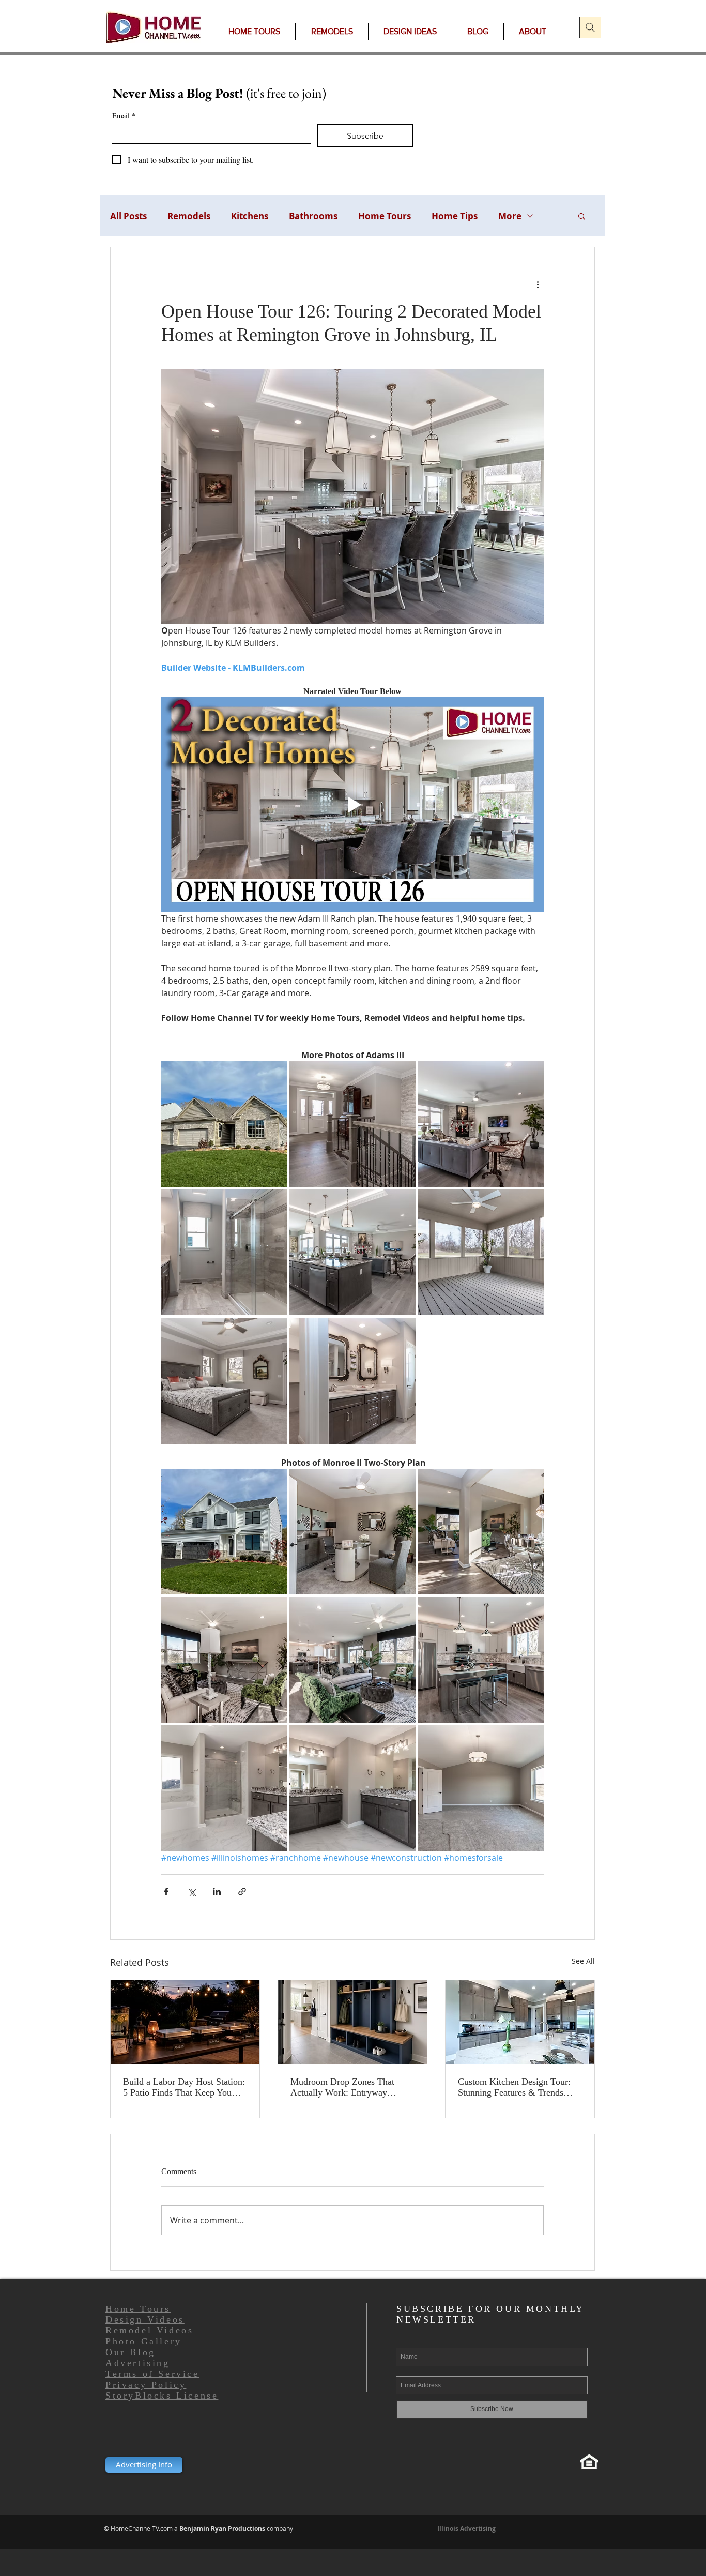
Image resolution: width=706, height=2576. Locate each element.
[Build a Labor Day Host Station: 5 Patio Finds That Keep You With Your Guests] (185, 2022)
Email (124, 116)
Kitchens (250, 216)
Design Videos (145, 2319)
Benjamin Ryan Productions (222, 2529)
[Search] (590, 27)
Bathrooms (313, 216)
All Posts (128, 216)
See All (583, 1961)
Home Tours (385, 216)
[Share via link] (242, 1892)
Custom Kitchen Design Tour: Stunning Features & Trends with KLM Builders (514, 2087)
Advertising (138, 2363)
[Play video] (352, 804)
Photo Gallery (144, 2341)
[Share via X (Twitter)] (191, 1892)
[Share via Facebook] (166, 1892)
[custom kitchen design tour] (520, 2022)
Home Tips (455, 216)
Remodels (189, 216)
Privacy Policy (146, 2385)
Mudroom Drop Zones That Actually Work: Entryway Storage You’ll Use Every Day (347, 2087)
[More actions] (538, 284)
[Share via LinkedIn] (217, 1892)
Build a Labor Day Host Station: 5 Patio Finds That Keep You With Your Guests (184, 2087)
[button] (582, 216)
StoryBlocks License (162, 2396)
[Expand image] (224, 1124)
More (510, 216)
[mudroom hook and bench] (352, 2022)
